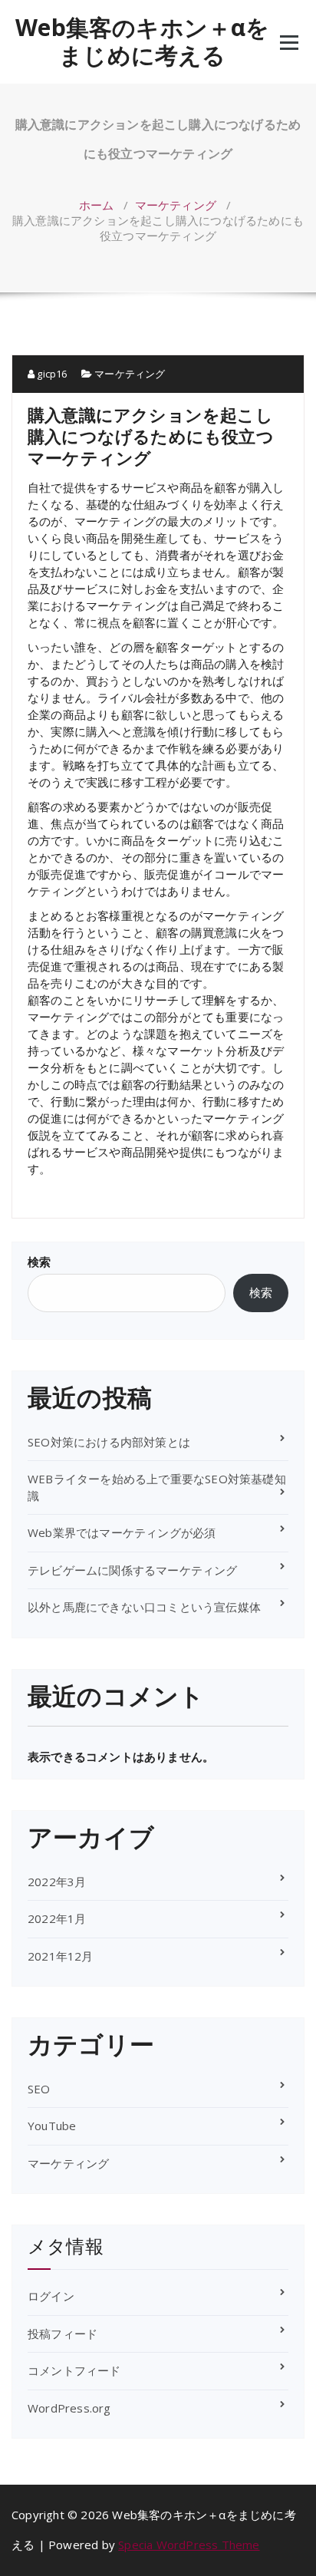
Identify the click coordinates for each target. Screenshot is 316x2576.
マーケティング (176, 205)
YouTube (52, 2126)
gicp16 (51, 374)
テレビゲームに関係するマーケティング (133, 1570)
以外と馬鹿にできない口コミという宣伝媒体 (144, 1607)
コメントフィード (74, 2370)
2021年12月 (61, 1956)
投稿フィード (63, 2334)
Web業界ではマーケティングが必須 (122, 1532)
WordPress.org (69, 2408)
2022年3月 (57, 1882)
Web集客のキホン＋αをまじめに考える (142, 41)
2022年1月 (57, 1918)
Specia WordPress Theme (189, 2545)
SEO (39, 2089)
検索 (39, 1262)
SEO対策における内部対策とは (109, 1442)
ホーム (97, 205)
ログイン (51, 2296)
